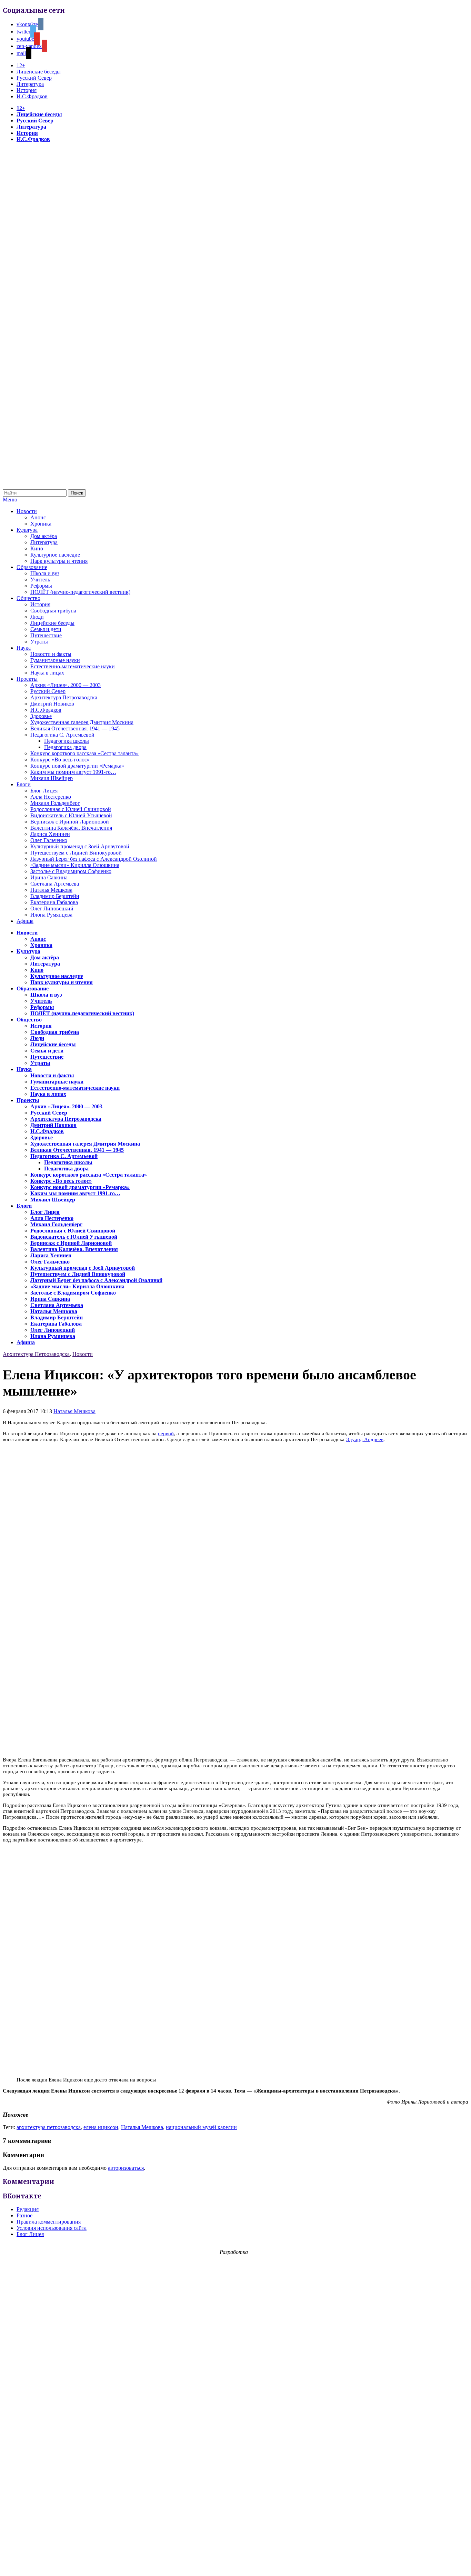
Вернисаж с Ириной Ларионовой (70, 822)
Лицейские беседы (39, 72)
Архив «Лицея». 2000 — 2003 (66, 685)
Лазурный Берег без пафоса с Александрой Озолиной (94, 859)
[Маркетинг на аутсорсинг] (235, 2564)
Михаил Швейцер (52, 778)
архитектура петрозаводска (49, 2127)
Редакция (28, 2209)
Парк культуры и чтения (59, 561)
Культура (27, 530)
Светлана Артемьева (55, 884)
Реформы (41, 586)
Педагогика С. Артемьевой (62, 735)
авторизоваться (126, 2168)
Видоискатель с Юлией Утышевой (71, 815)
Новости (27, 511)
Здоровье (41, 716)
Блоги (24, 784)
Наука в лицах (47, 673)
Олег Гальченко (49, 840)
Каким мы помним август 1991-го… (73, 772)
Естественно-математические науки (73, 666)
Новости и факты (51, 654)
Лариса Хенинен (50, 834)
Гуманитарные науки (55, 660)
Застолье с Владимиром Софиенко (71, 871)
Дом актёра (44, 536)
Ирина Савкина (49, 877)
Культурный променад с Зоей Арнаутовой (80, 846)
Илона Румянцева (51, 915)
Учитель (40, 580)
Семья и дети (46, 629)
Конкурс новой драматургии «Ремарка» (77, 766)
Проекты (27, 679)
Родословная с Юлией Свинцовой (71, 809)
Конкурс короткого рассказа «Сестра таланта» (84, 753)
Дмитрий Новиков (52, 704)
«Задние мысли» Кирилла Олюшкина (75, 865)
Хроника (41, 524)
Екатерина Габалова (54, 902)
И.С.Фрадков (32, 96)
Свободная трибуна (53, 611)
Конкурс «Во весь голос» (60, 760)
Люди (37, 617)
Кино (37, 548)
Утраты (39, 642)
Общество (28, 598)
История (27, 90)
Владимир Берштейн (55, 896)
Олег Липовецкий (52, 908)
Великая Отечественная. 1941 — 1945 (75, 728)
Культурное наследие (55, 555)
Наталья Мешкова (51, 890)
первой (166, 1434)
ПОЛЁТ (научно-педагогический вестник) (80, 592)
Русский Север (34, 78)
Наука (24, 648)
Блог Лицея (44, 791)
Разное (24, 2215)
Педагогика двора (65, 747)
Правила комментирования (49, 2222)
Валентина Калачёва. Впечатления (71, 828)
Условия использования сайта (52, 2228)
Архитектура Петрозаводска (64, 697)
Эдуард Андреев (365, 1439)
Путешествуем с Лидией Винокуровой (76, 853)
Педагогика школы (67, 741)
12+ (21, 65)
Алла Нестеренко (51, 797)
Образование (32, 567)
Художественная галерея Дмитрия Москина (82, 722)
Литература (30, 84)
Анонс (38, 517)
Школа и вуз (45, 573)
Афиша (25, 921)
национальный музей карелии (201, 2127)
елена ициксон (101, 2127)
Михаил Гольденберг (55, 803)
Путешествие (46, 635)
